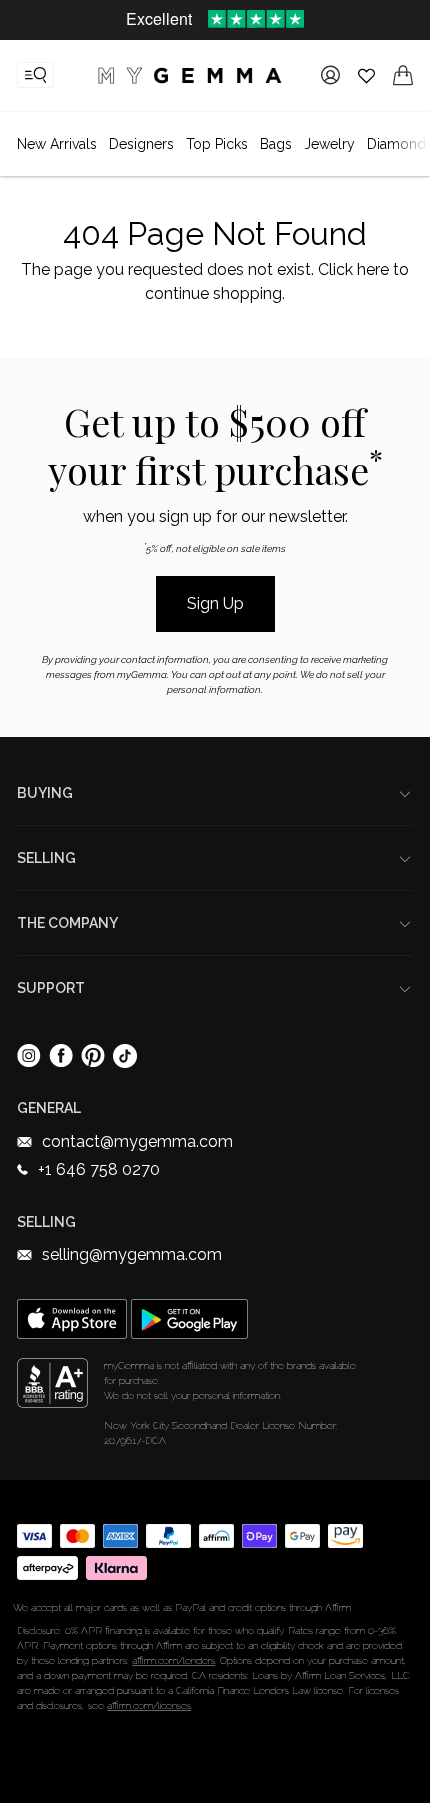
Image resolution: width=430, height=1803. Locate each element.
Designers (141, 144)
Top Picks (217, 144)
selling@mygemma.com (132, 1254)
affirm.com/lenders (173, 1660)
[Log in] (330, 75)
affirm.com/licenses (149, 1705)
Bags (276, 144)
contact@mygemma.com (137, 1141)
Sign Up (215, 603)
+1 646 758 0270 (99, 1169)
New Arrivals (57, 144)
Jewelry (329, 144)
